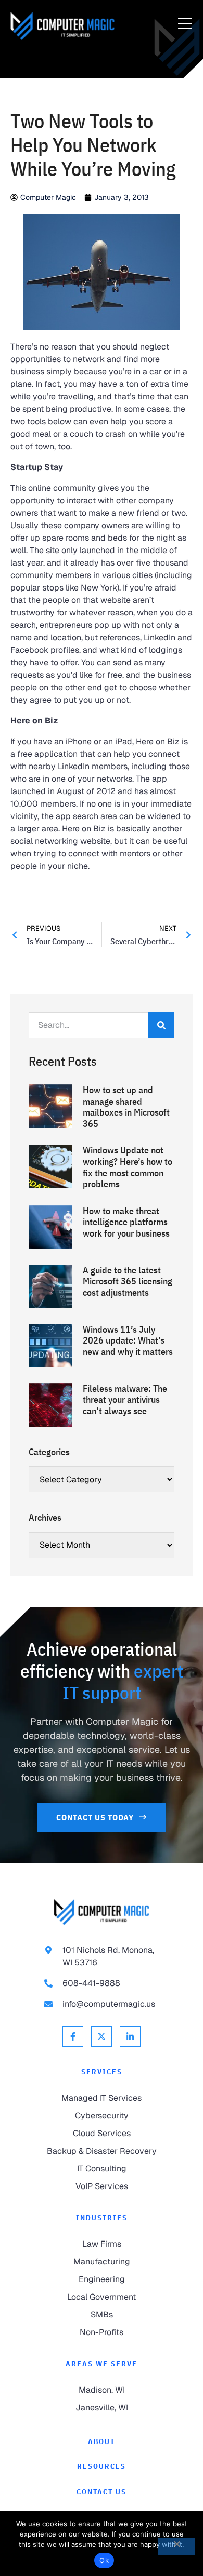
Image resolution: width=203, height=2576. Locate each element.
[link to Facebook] (73, 2036)
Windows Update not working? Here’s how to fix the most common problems (128, 1167)
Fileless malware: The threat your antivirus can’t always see (125, 1400)
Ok (104, 2560)
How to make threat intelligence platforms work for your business (126, 1222)
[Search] (161, 1025)
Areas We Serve (102, 2364)
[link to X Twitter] (102, 2036)
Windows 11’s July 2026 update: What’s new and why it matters (128, 1340)
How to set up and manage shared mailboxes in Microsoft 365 (126, 1107)
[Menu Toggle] (185, 24)
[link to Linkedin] (130, 2036)
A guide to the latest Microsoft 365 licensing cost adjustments (128, 1281)
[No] (176, 2546)
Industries (102, 2218)
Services (102, 2072)
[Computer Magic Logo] (62, 26)
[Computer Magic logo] (102, 1912)
